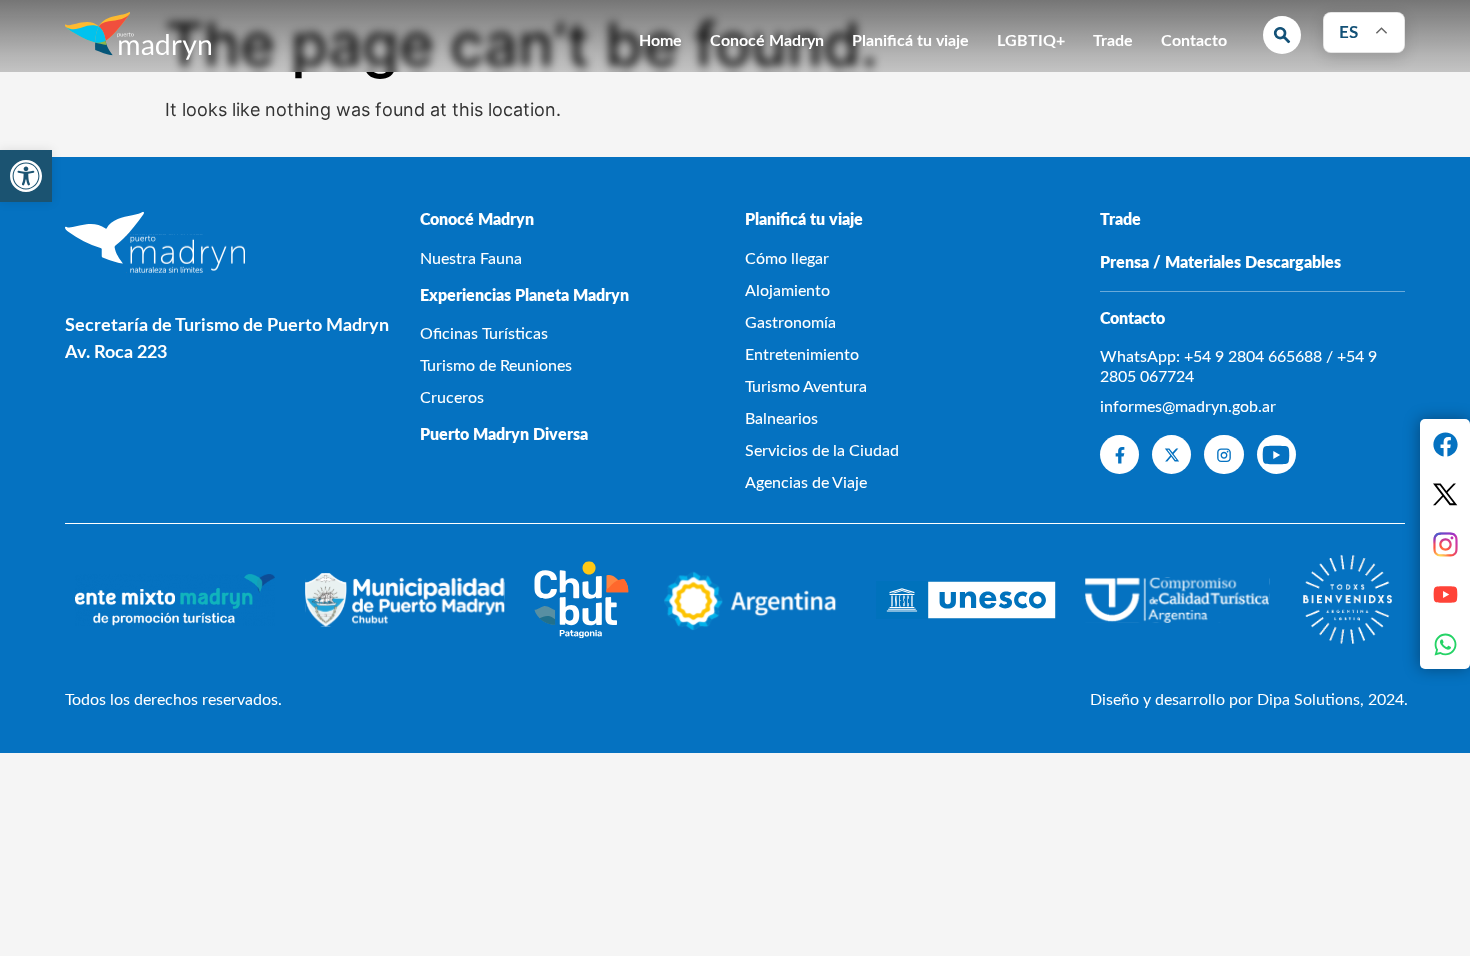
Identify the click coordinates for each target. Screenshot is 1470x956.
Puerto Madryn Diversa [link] (504, 435)
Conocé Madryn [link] (767, 41)
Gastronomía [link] (790, 323)
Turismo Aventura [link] (806, 387)
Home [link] (660, 41)
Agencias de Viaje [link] (806, 483)
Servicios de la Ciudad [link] (822, 451)
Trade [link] (1113, 41)
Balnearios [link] (781, 419)
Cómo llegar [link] (787, 259)
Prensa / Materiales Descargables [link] (1220, 263)
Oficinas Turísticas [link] (484, 334)
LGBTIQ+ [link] (1031, 41)
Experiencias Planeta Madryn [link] (524, 296)
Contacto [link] (1194, 41)
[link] (26, 176)
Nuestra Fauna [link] (471, 259)
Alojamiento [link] (787, 291)
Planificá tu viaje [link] (910, 41)
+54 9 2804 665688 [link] (1253, 357)
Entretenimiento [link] (802, 355)
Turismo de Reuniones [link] (496, 366)
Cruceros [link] (452, 398)
